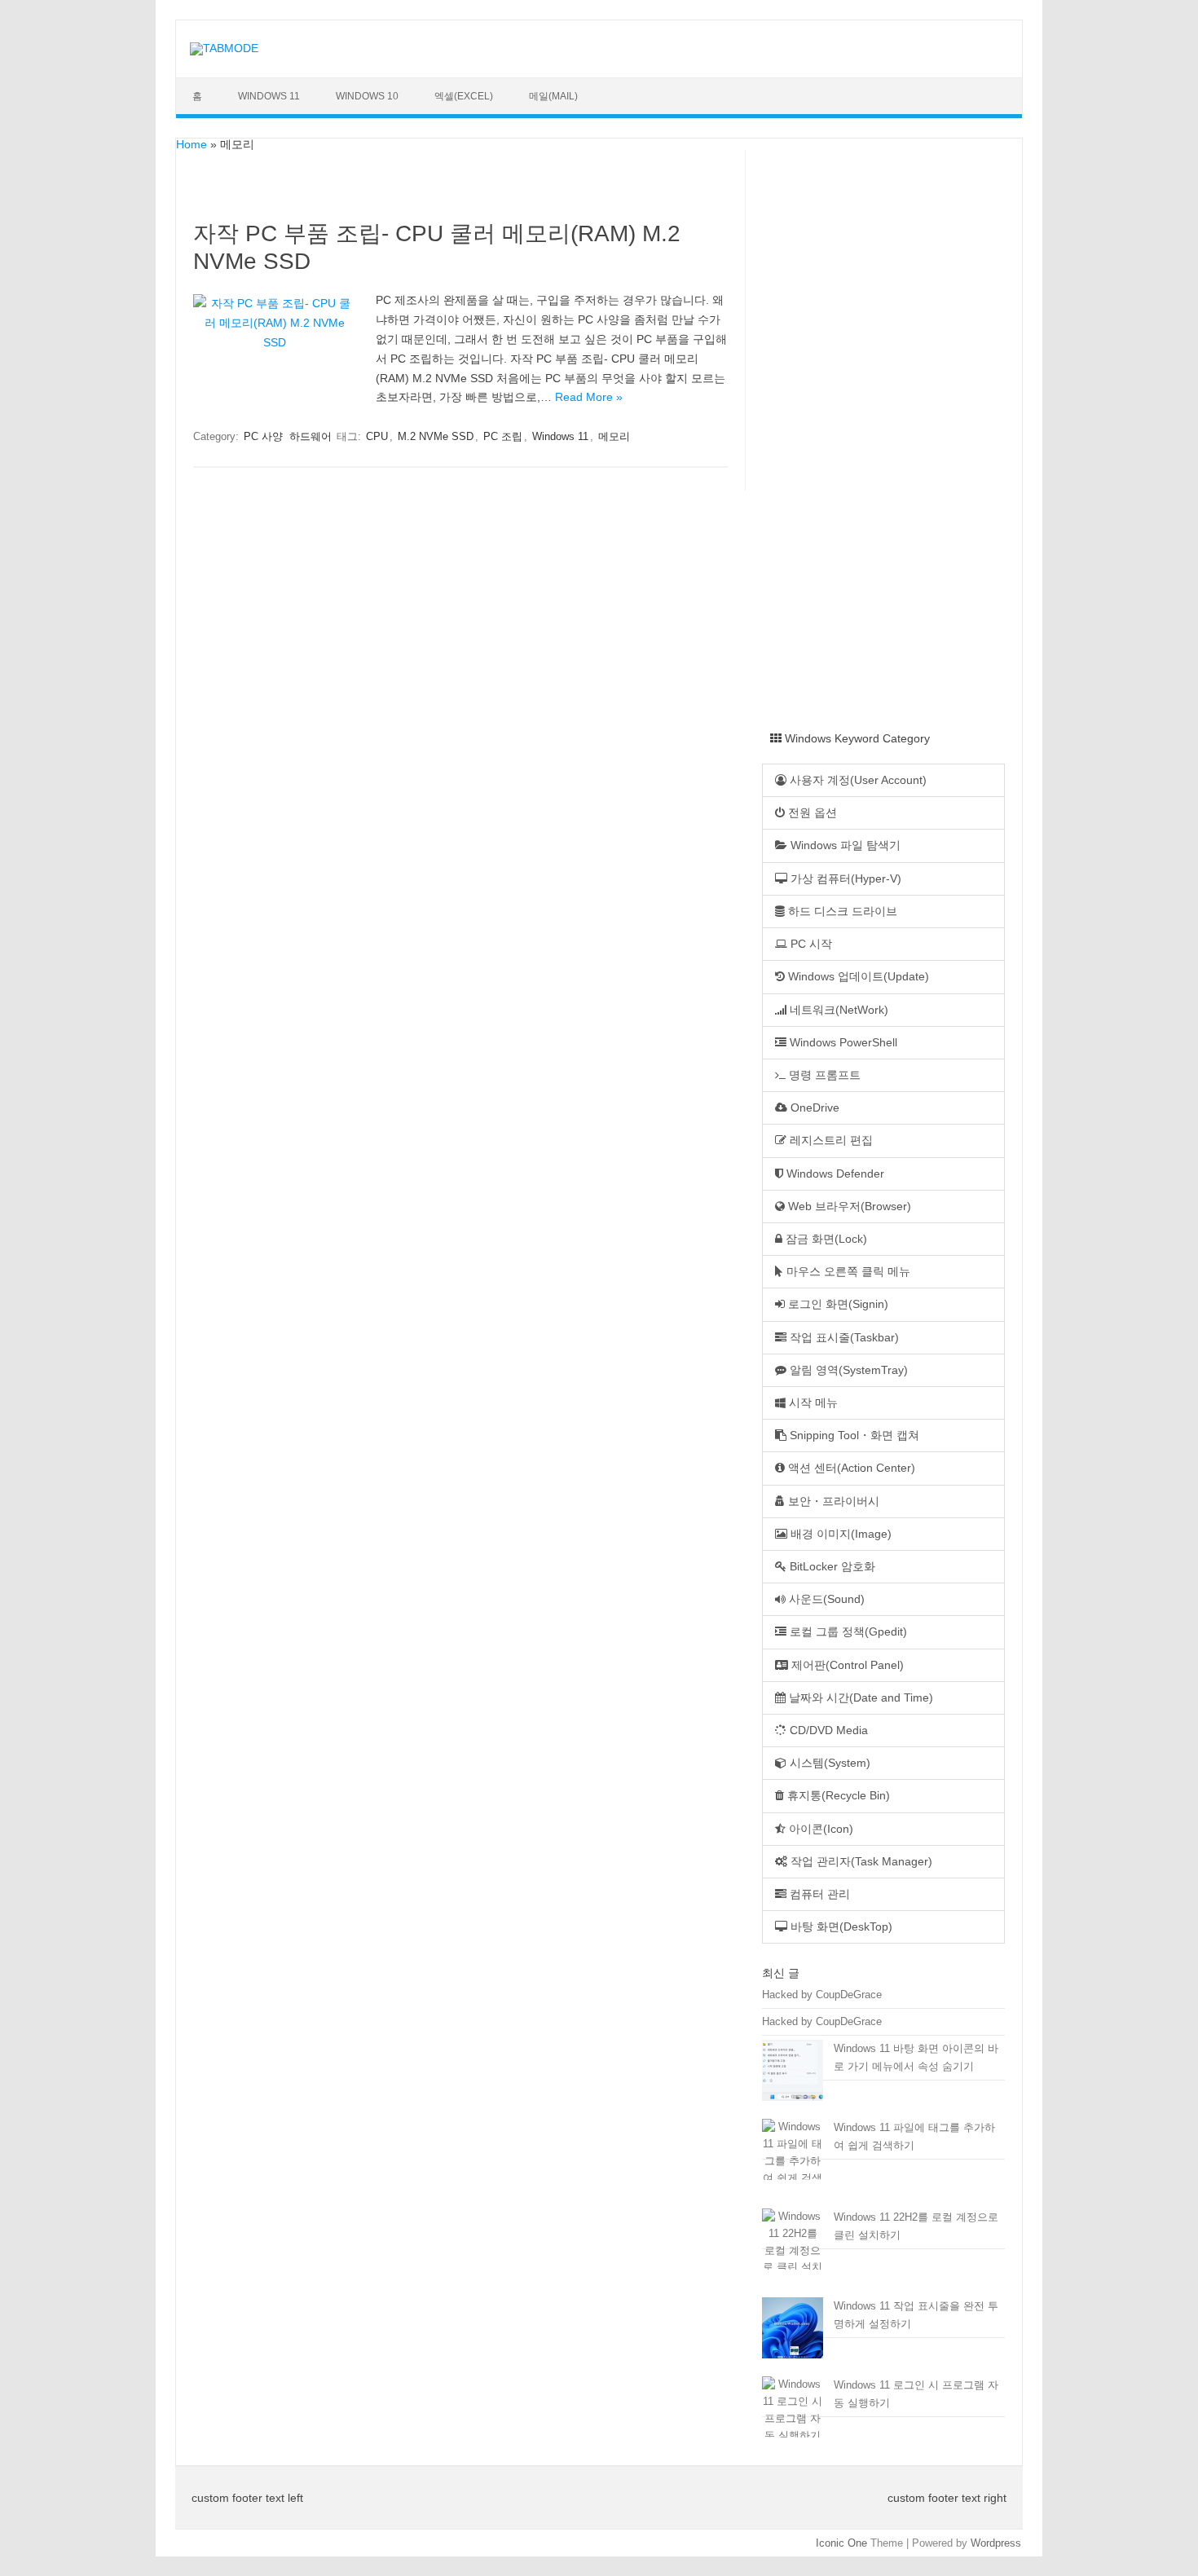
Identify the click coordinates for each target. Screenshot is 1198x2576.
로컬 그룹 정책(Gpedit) (847, 1632)
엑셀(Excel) (464, 96)
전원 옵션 (811, 813)
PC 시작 (810, 944)
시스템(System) (828, 1763)
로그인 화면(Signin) (837, 1304)
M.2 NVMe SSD (436, 436)
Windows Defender (834, 1174)
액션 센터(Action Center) (850, 1468)
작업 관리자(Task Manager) (860, 1862)
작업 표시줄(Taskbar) (843, 1338)
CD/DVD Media (827, 1731)
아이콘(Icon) (819, 1829)
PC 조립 (503, 436)
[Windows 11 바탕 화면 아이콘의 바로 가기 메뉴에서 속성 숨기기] (793, 2077)
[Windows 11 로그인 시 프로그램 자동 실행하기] (793, 2411)
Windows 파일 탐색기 (844, 845)
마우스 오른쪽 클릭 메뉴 (847, 1272)
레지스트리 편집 (830, 1140)
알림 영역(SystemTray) (847, 1370)
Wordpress (996, 2543)
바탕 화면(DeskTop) (840, 1927)
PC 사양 (263, 436)
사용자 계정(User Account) (857, 780)
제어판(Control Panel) (846, 1665)
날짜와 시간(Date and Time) (859, 1698)
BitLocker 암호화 (831, 1567)
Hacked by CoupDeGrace (822, 1995)
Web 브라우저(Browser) (848, 1207)
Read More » (589, 397)
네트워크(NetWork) (837, 1010)
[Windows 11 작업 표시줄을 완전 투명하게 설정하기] (793, 2335)
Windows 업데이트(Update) (857, 977)
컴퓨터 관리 (818, 1894)
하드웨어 (311, 436)
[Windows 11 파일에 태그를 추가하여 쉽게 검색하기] (793, 2162)
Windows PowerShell (842, 1043)
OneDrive (813, 1108)
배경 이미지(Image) (839, 1534)
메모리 (614, 436)
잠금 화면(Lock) (825, 1239)
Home (192, 144)
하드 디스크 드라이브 (841, 912)
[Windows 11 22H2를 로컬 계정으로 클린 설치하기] (793, 2251)
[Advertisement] (892, 453)
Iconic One (841, 2543)
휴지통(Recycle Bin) (837, 1796)
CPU (377, 436)
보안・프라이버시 (832, 1502)
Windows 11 (269, 96)
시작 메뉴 (812, 1403)
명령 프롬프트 (823, 1075)
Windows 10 (367, 96)
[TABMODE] (224, 48)
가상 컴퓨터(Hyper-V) (844, 879)
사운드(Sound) (825, 1599)
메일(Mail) (553, 96)
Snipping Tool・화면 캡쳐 (853, 1436)
